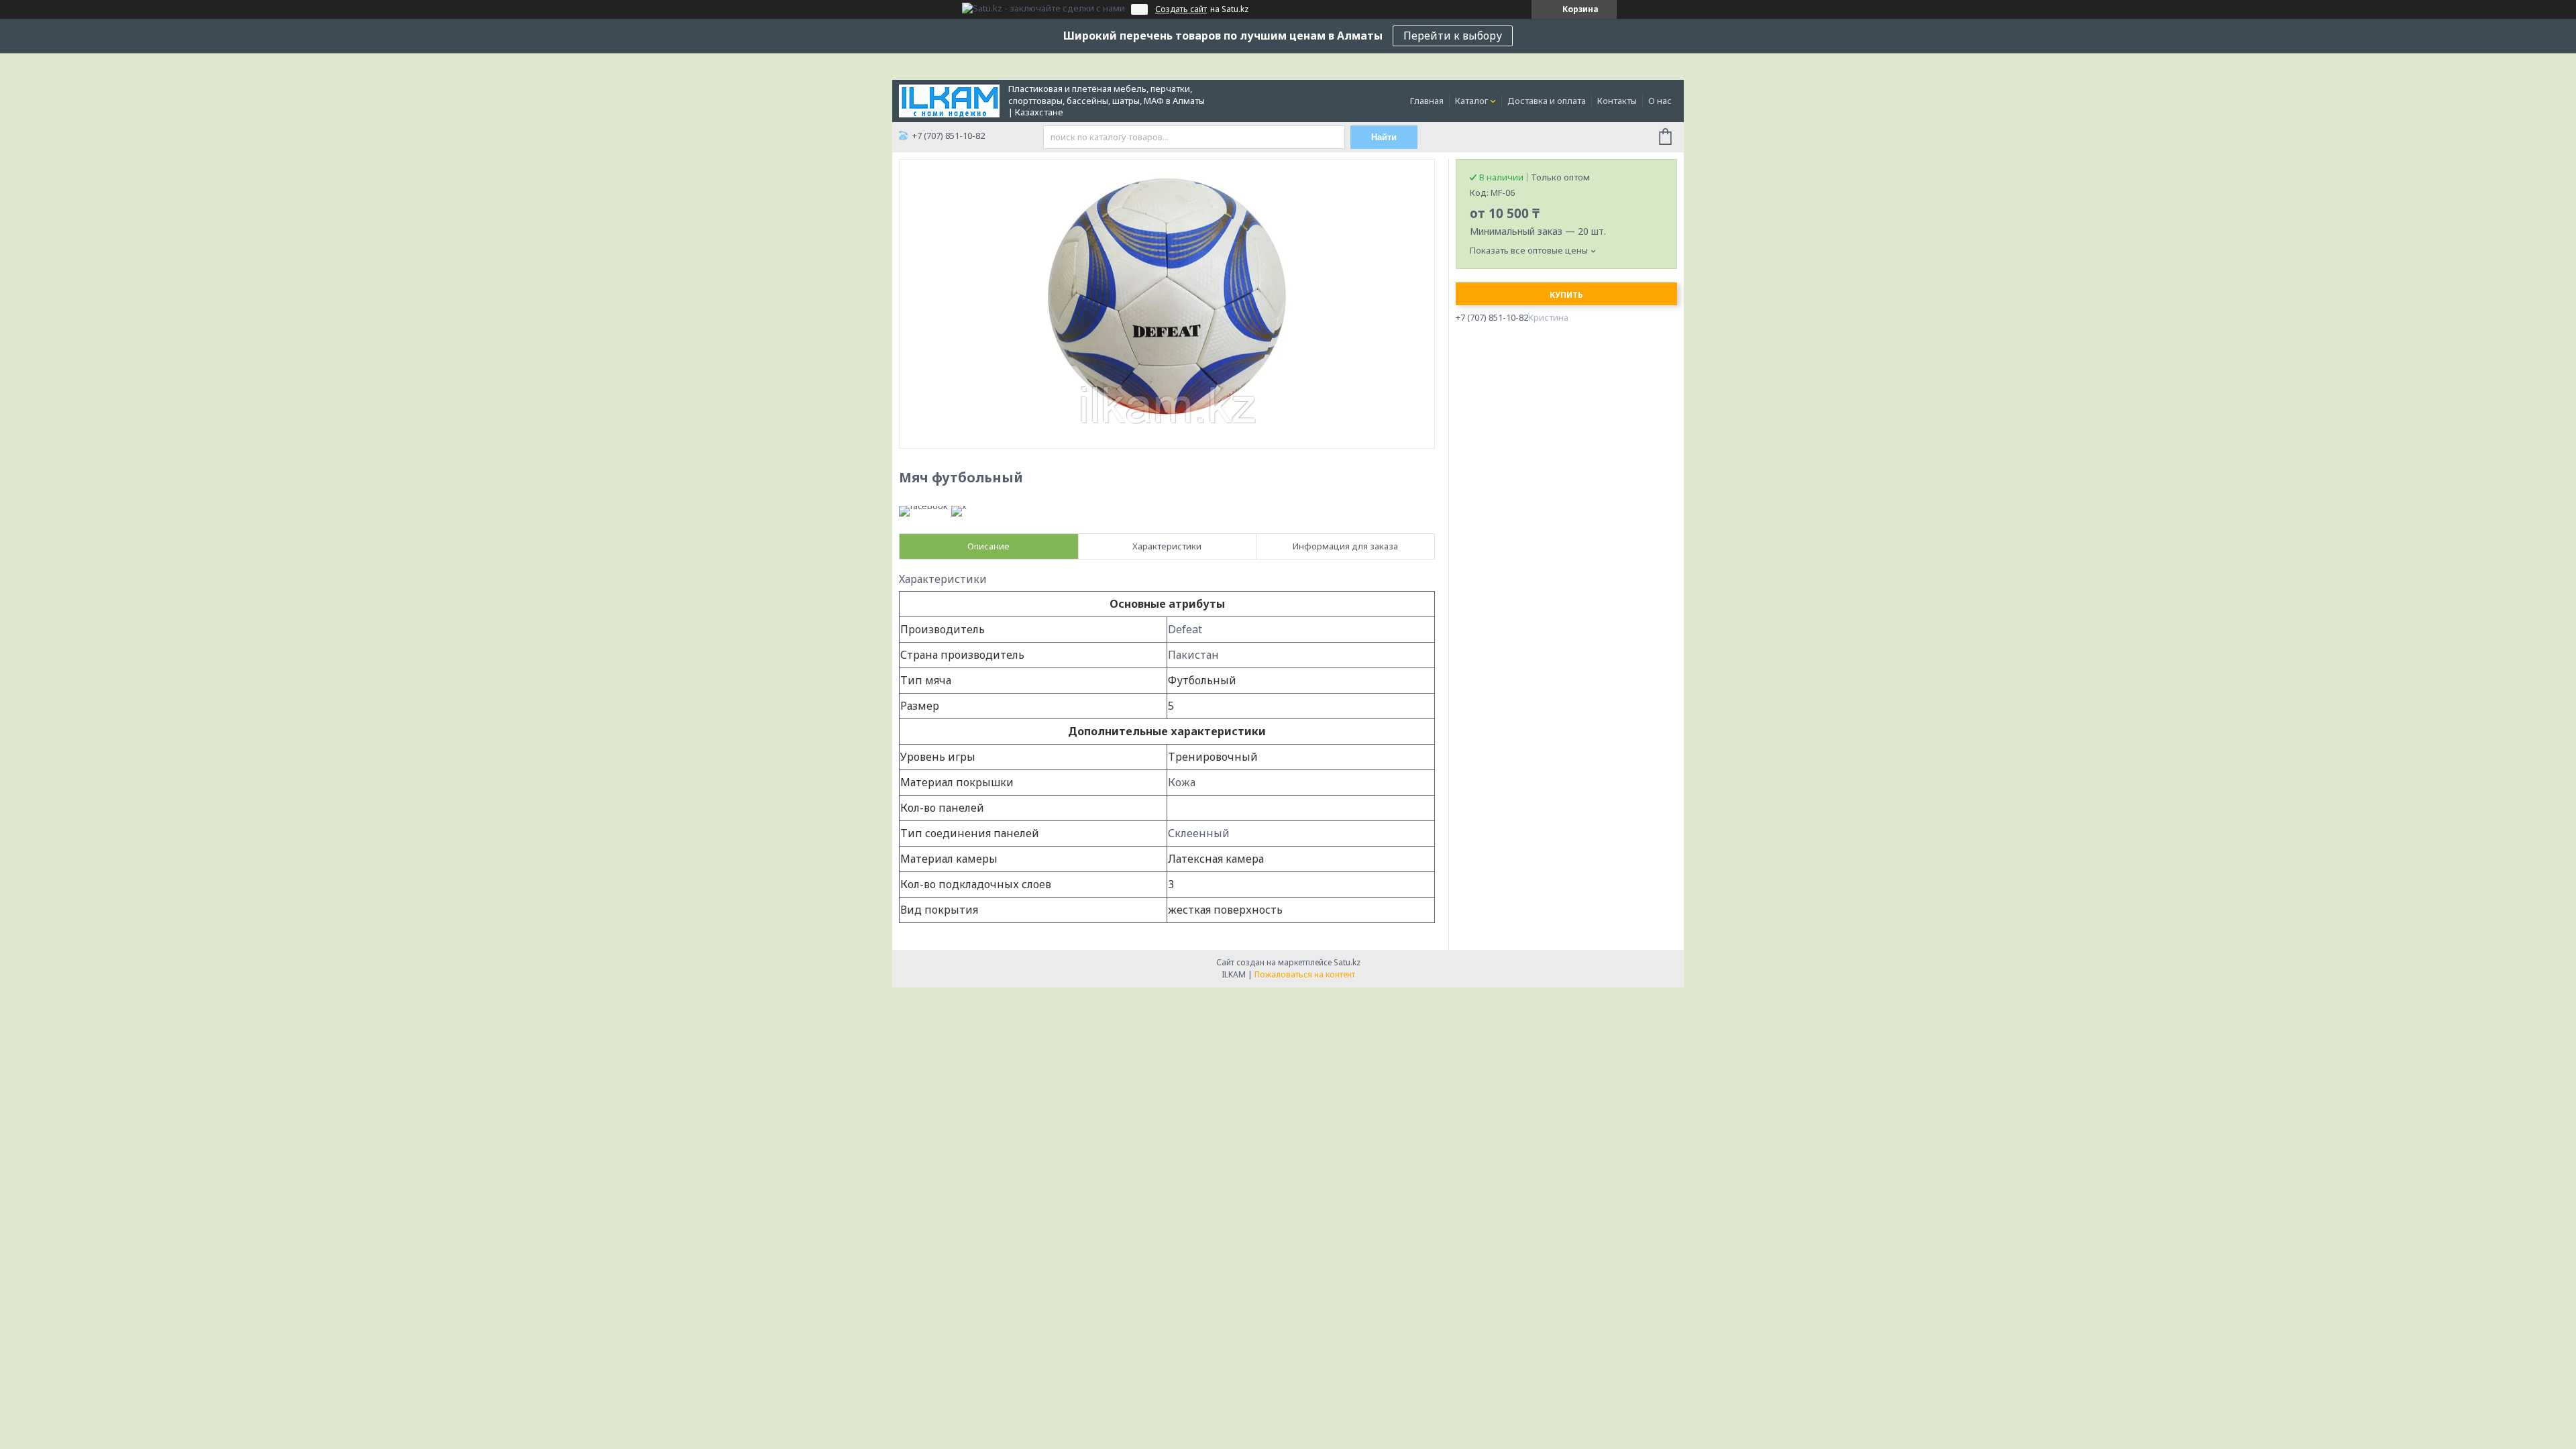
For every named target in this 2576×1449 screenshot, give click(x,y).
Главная (1427, 101)
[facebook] (923, 506)
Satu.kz (1347, 962)
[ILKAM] (949, 100)
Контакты (1617, 101)
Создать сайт (1181, 9)
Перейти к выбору (1453, 36)
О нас (1660, 101)
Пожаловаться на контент (1305, 974)
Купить (1566, 295)
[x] (959, 506)
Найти (1384, 137)
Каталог (1471, 101)
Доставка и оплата (1547, 101)
